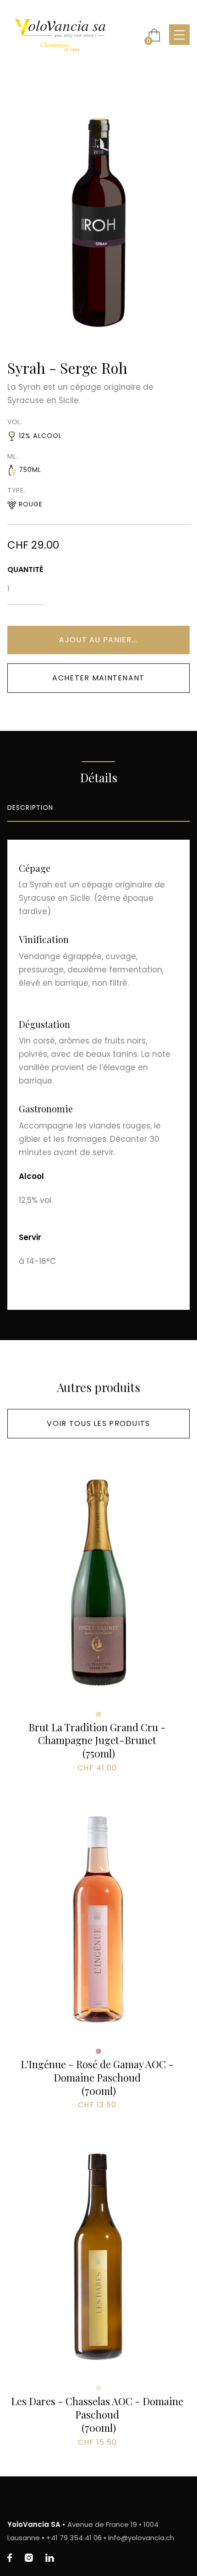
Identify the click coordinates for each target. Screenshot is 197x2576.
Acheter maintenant (98, 678)
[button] (154, 35)
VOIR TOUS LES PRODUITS (98, 1423)
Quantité (25, 570)
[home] (73, 35)
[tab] (98, 808)
